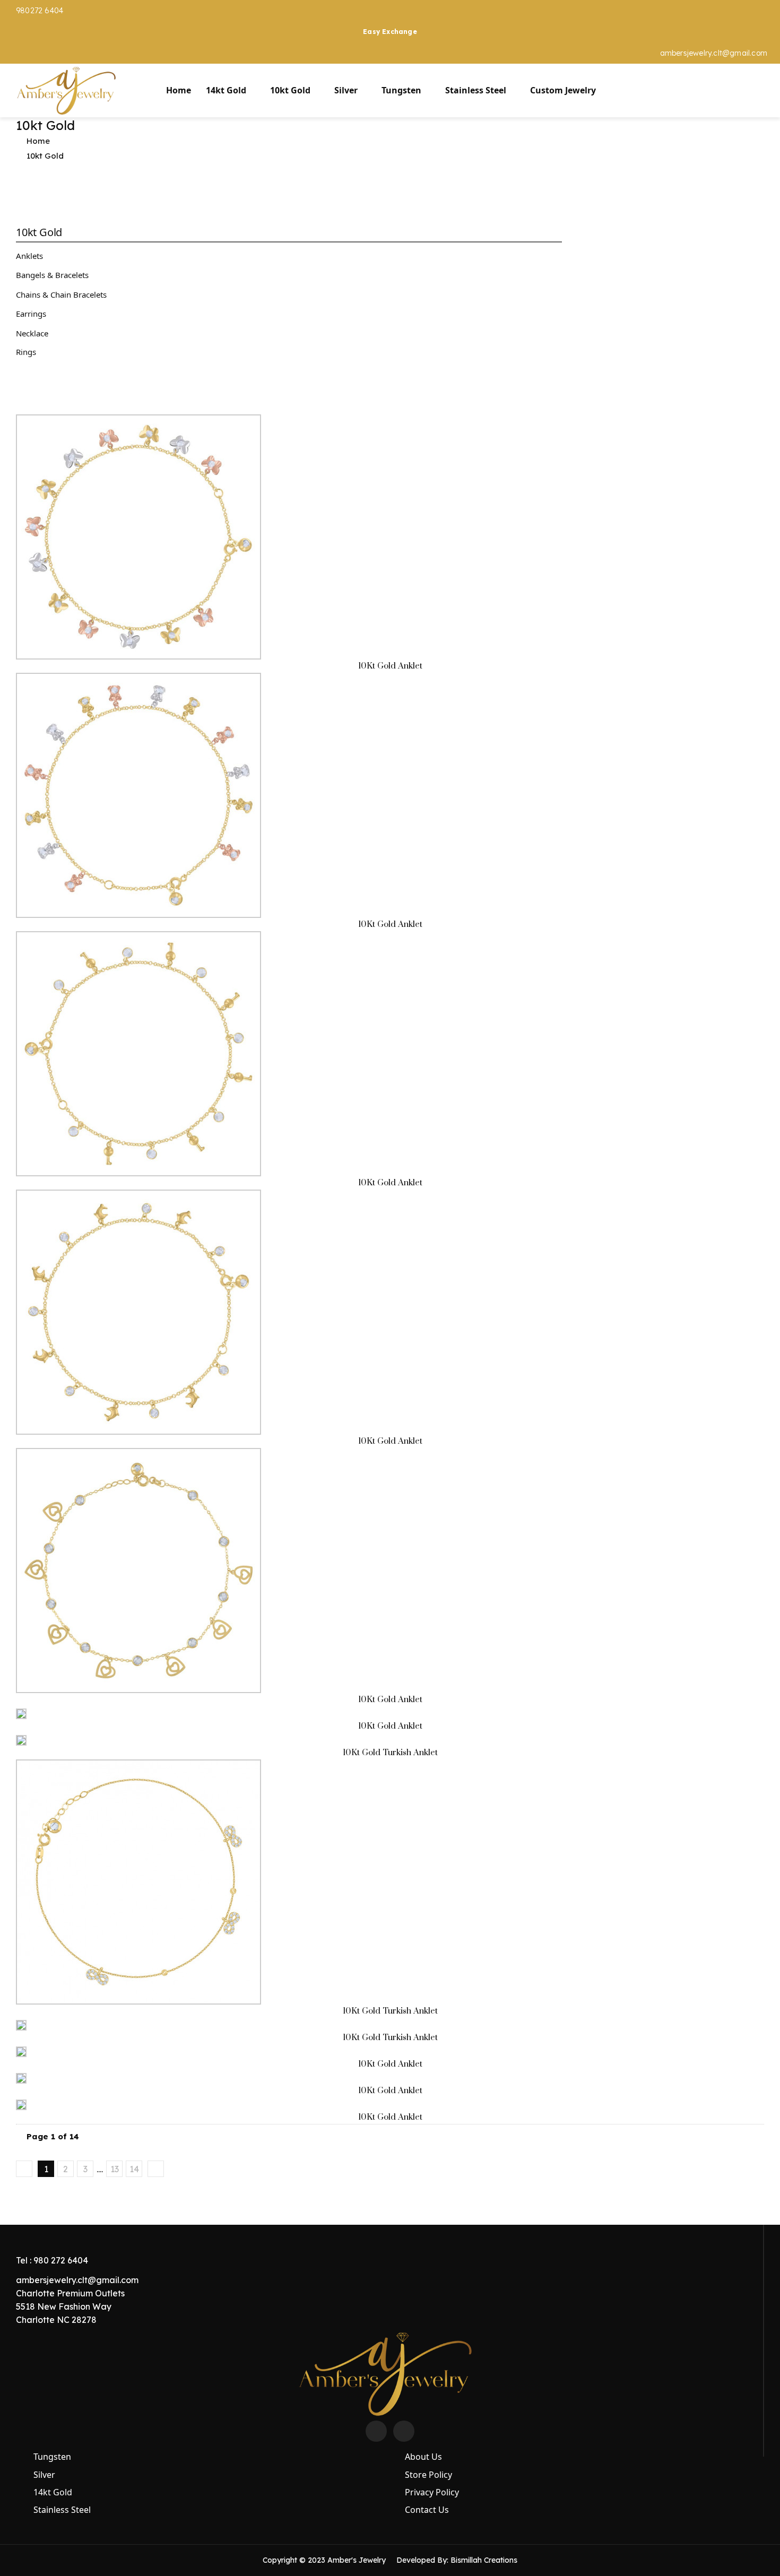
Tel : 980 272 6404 (52, 2260)
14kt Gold (226, 90)
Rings (26, 352)
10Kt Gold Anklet (390, 666)
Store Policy (428, 2475)
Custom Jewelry (563, 90)
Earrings (31, 314)
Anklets (29, 256)
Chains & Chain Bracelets (61, 294)
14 (134, 2169)
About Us (423, 2457)
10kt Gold (290, 90)
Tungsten (401, 90)
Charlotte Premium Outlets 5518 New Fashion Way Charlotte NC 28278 (70, 2306)
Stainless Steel (476, 90)
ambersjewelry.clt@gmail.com (714, 53)
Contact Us (427, 2510)
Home (179, 90)
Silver (346, 90)
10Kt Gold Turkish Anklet (390, 1753)
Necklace (32, 333)
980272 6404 (40, 11)
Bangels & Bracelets (52, 275)
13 (115, 2169)
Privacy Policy (432, 2492)
